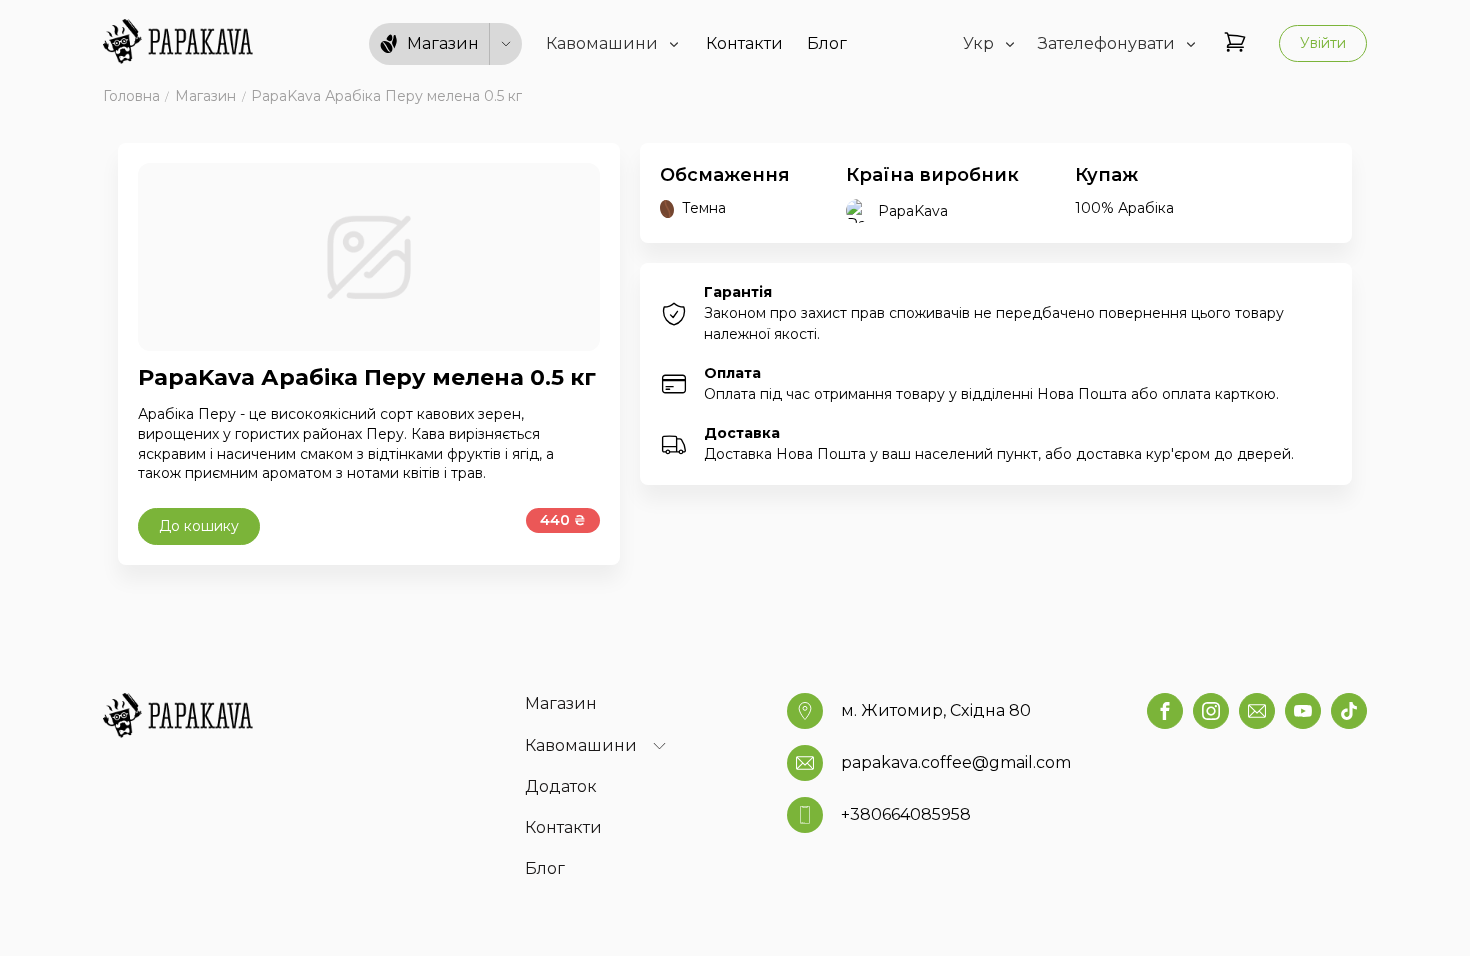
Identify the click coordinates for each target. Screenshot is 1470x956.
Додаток (561, 786)
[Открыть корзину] (1235, 43)
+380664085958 (906, 814)
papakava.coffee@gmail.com (956, 762)
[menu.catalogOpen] (506, 44)
